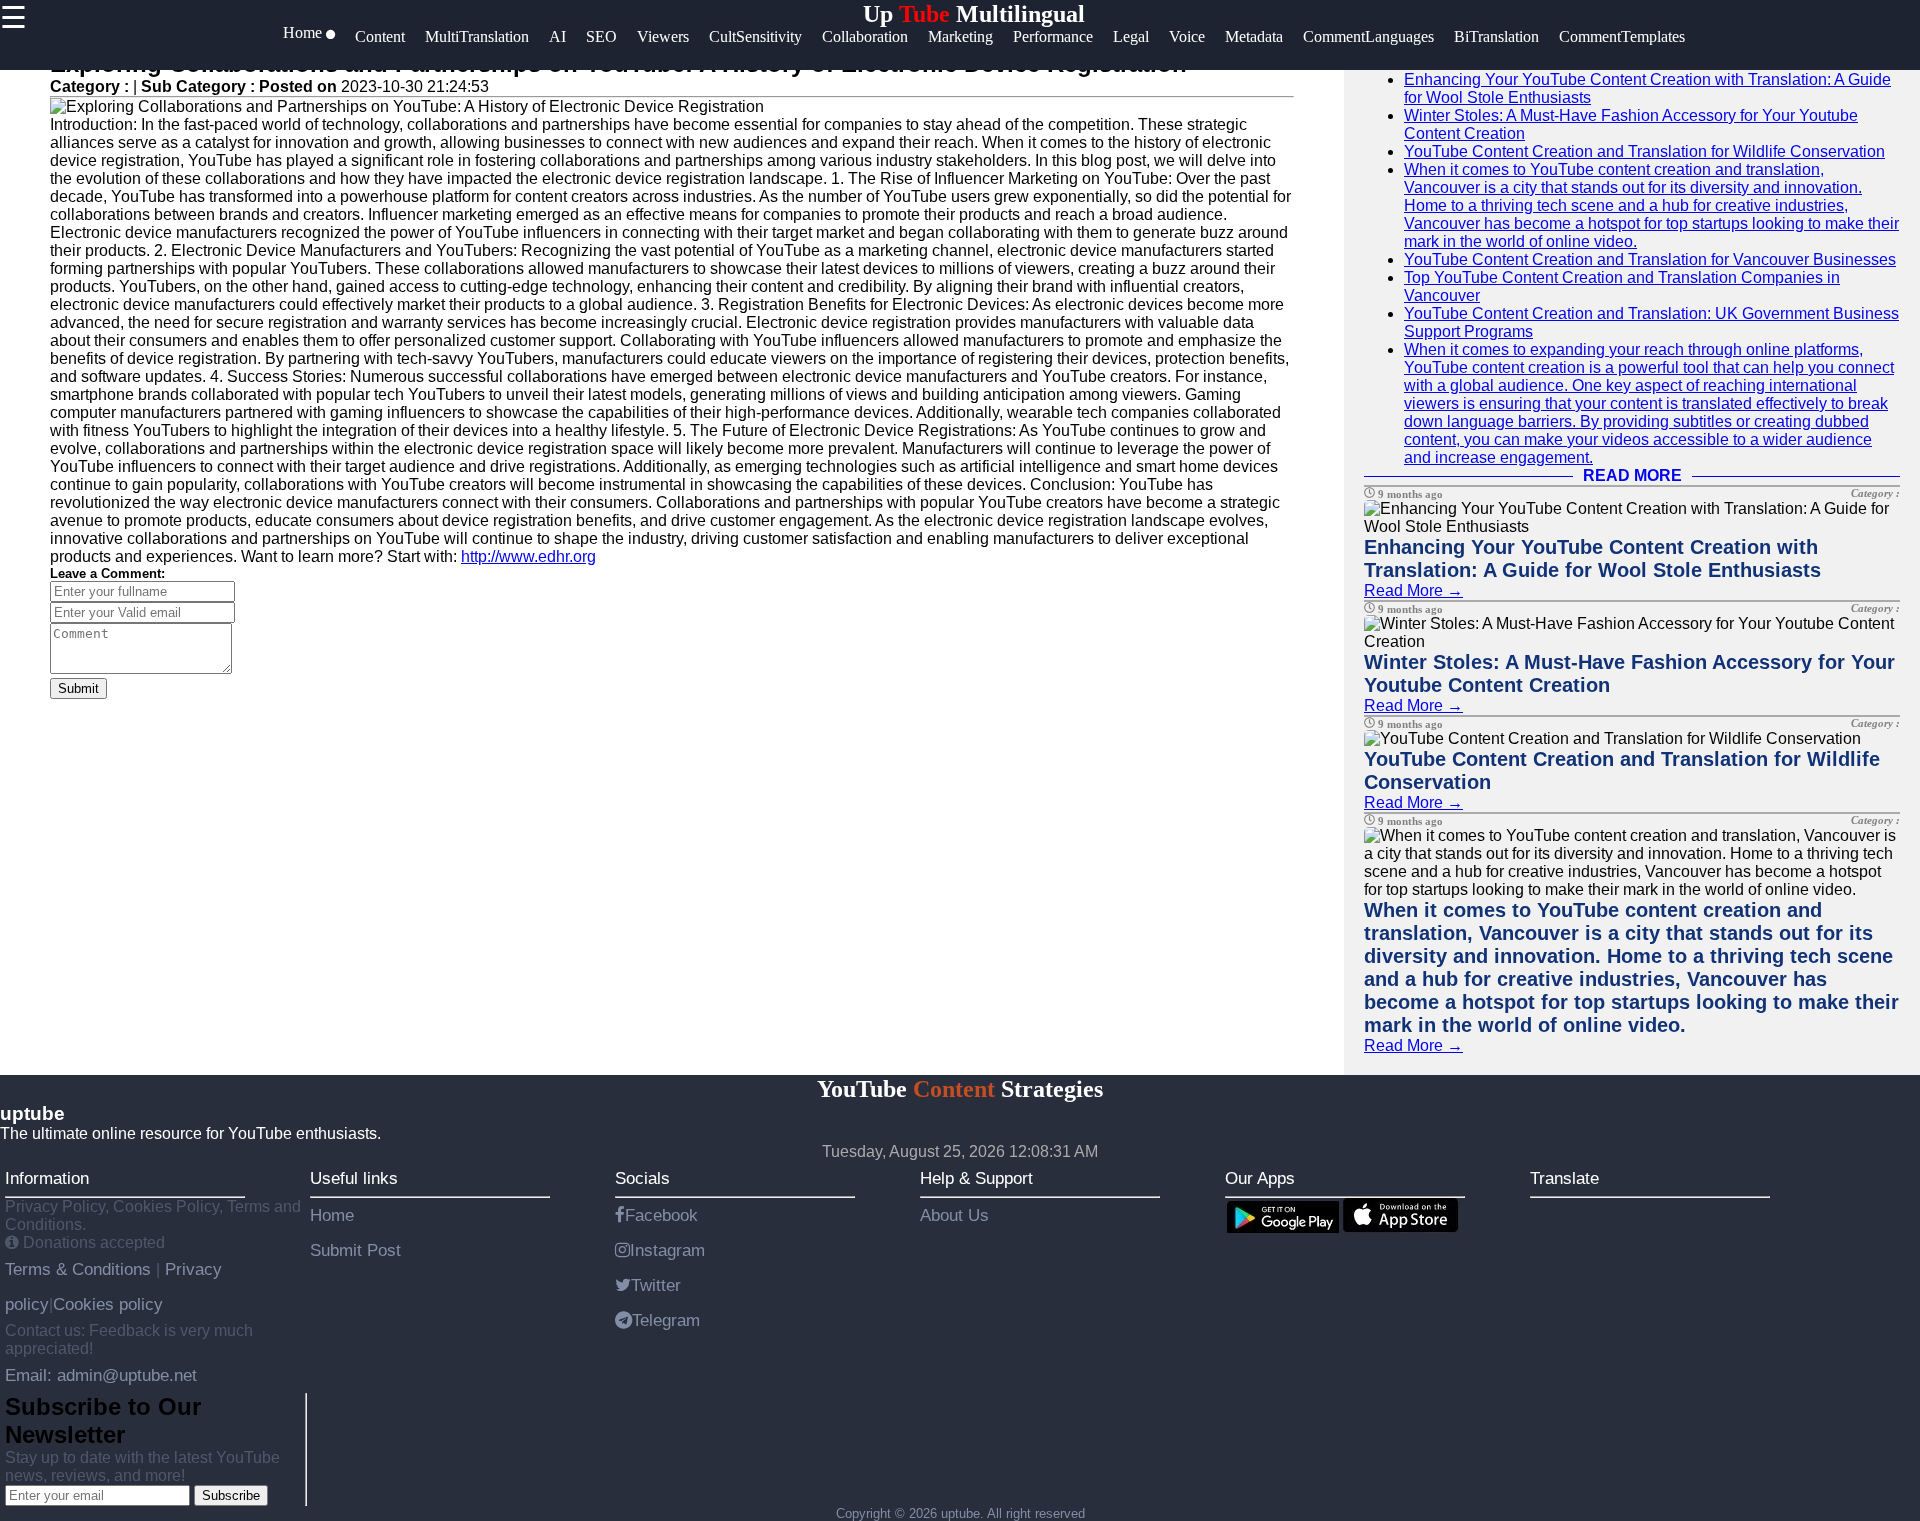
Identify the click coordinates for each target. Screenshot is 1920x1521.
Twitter (656, 1285)
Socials (642, 1178)
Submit (78, 688)
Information (47, 1178)
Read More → (1413, 590)
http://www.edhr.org (528, 556)
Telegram (666, 1320)
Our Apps (1260, 1178)
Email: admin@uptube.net (101, 1375)
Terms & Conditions (80, 1269)
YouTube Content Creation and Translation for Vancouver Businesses (1650, 259)
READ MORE (1632, 475)
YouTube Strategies (960, 1089)
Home (332, 1215)
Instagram (667, 1250)
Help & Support (976, 1178)
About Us (954, 1215)
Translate (1564, 1178)
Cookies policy (108, 1304)
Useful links (354, 1178)
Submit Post (355, 1250)
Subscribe (231, 1495)
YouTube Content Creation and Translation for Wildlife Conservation (1644, 151)
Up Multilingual (974, 14)
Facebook (661, 1215)
